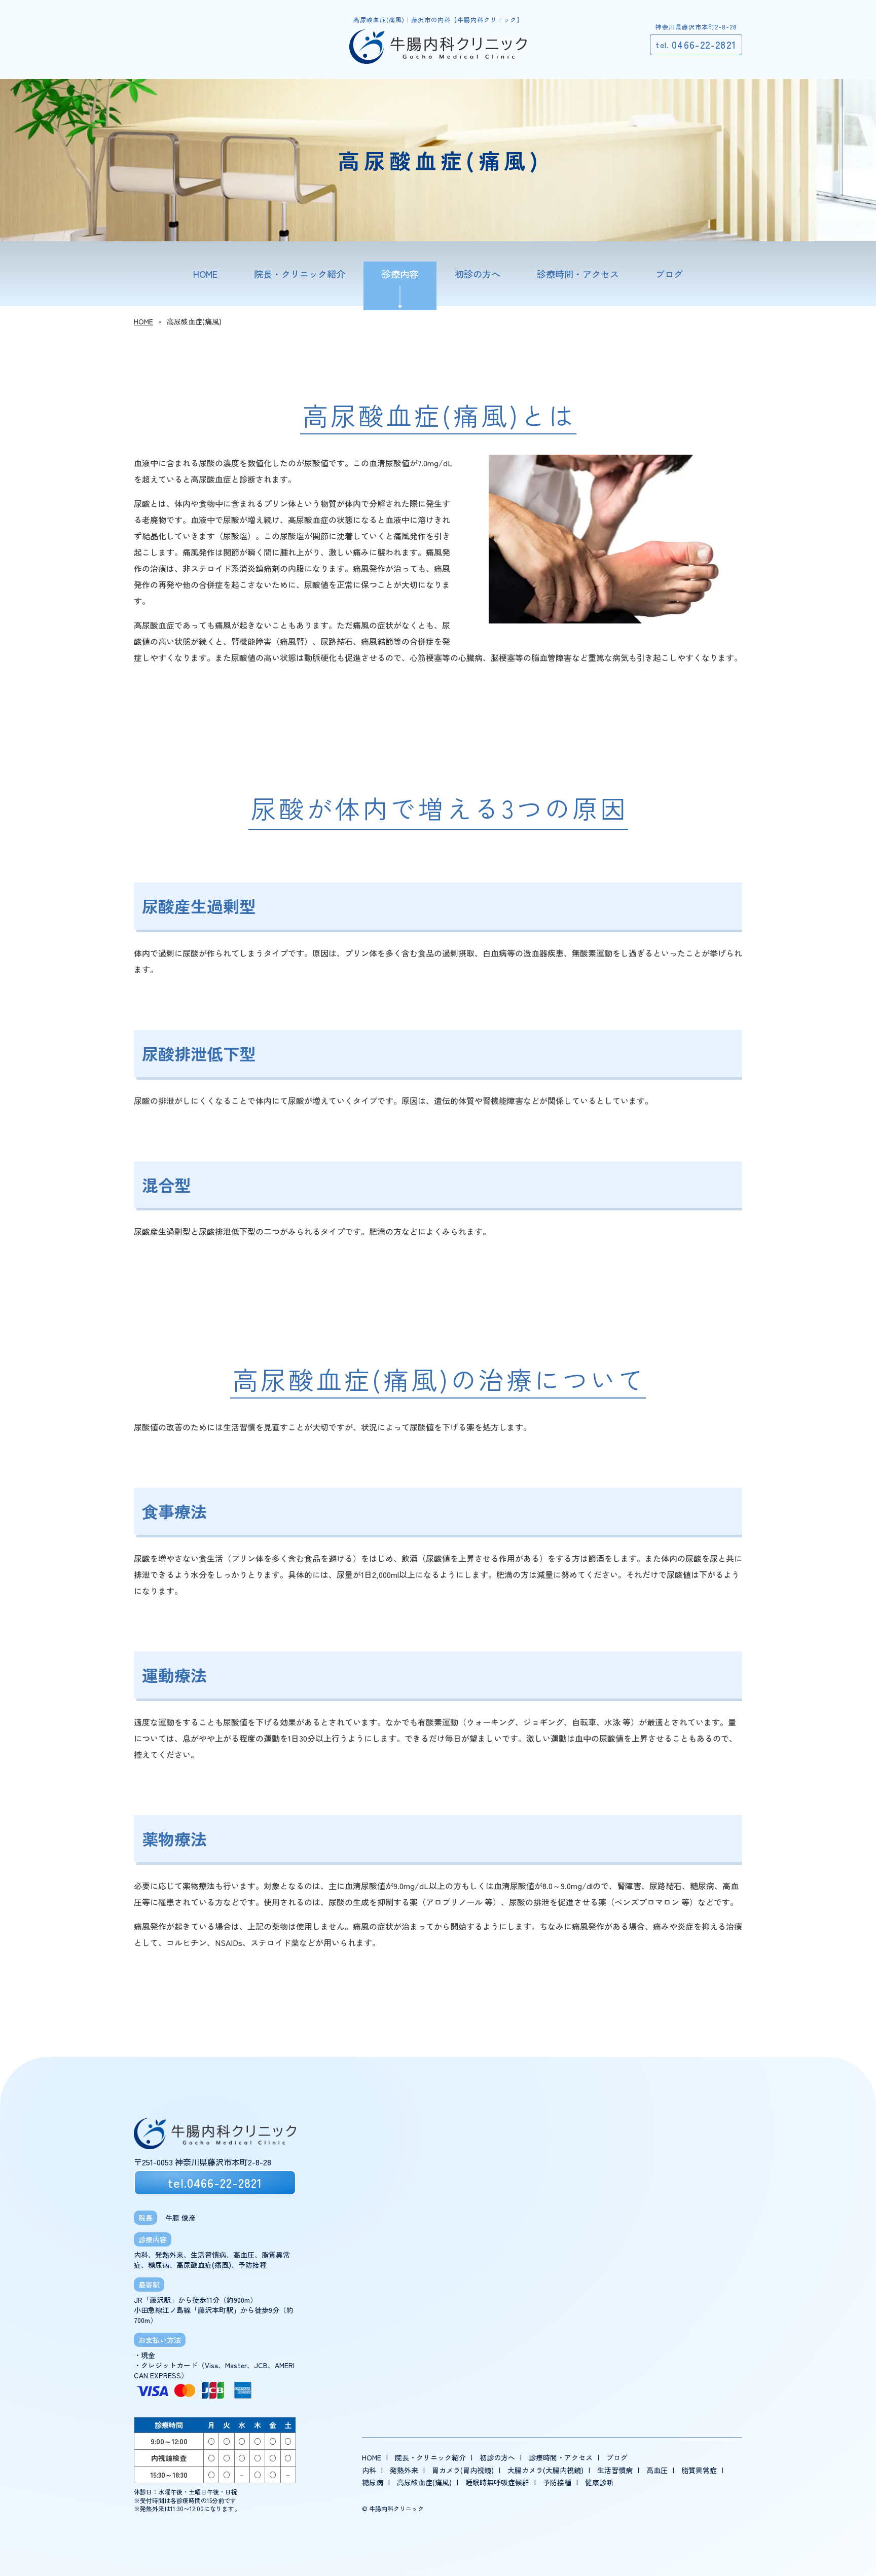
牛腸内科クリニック (396, 2508)
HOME (143, 321)
